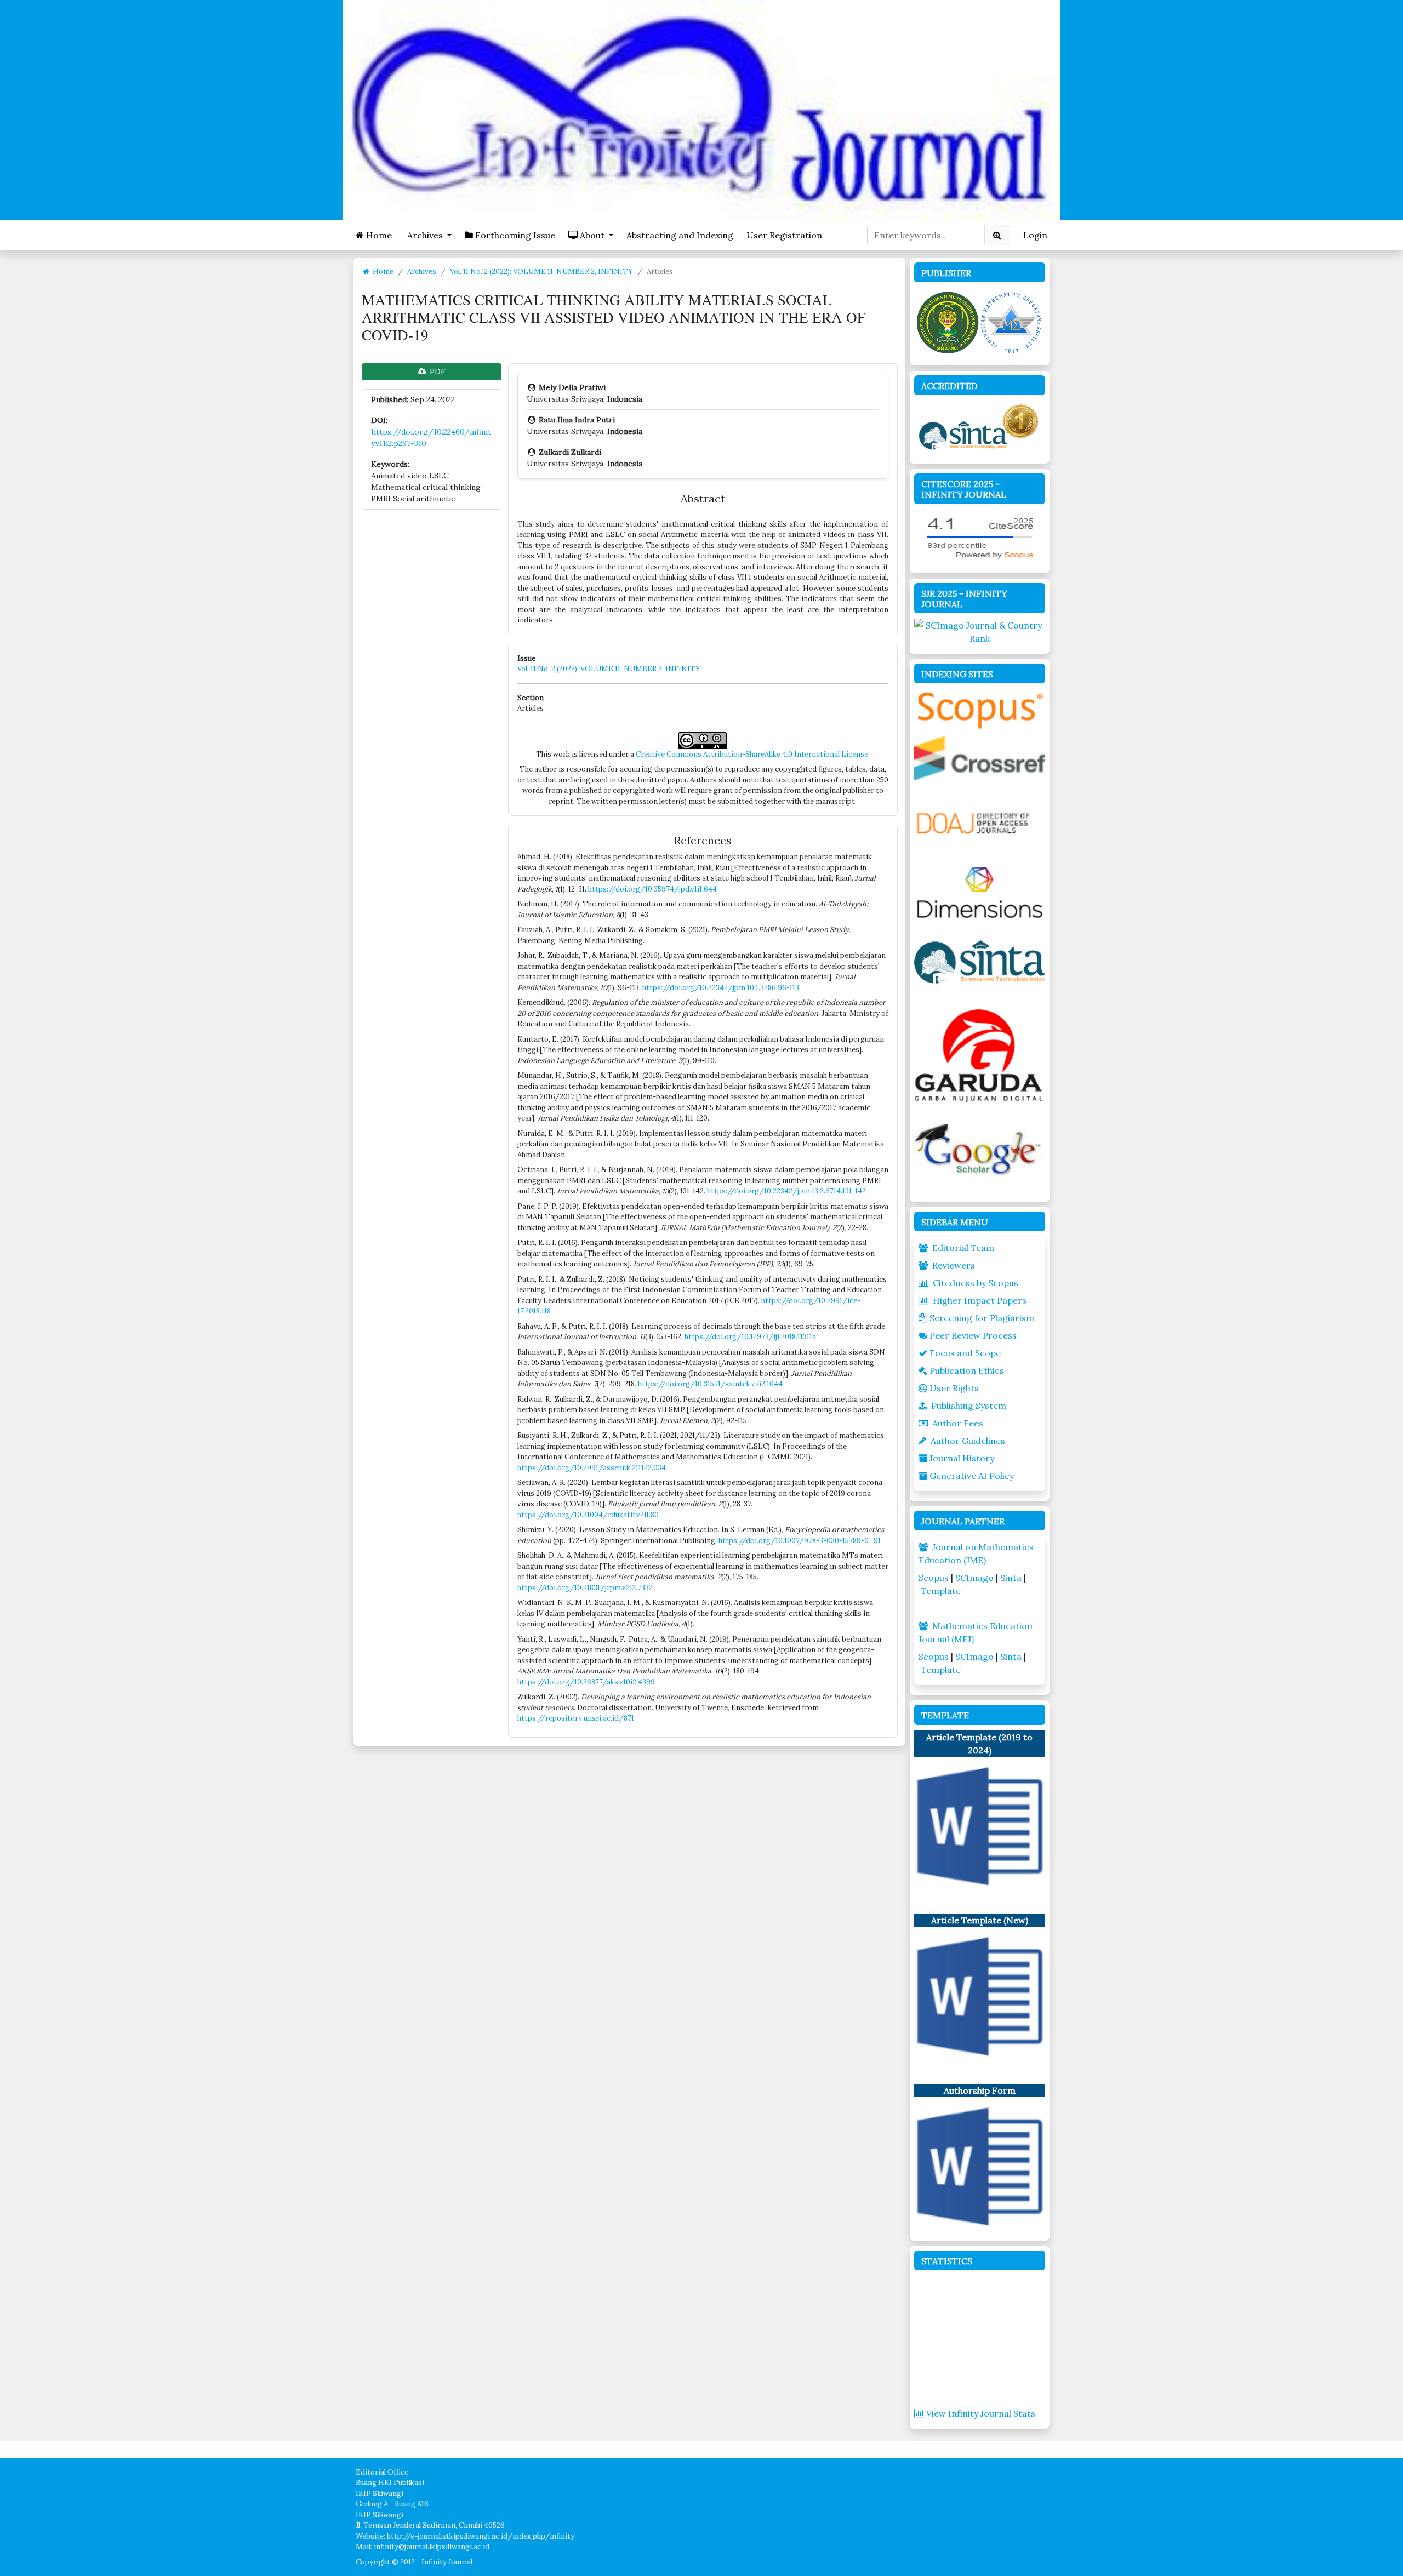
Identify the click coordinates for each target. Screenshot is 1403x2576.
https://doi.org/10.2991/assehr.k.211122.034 (592, 1468)
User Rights (954, 1388)
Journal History (962, 1458)
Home (378, 235)
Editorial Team (963, 1248)
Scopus (934, 1578)
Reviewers (954, 1265)
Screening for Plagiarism (982, 1318)
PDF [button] (437, 372)
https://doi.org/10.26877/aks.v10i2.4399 (586, 1682)
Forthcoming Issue (514, 235)
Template (941, 1591)
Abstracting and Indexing (680, 235)
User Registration (784, 235)
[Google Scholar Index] (980, 1149)
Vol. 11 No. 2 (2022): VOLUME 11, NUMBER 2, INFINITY (541, 272)
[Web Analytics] (980, 2340)
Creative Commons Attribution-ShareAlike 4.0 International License (752, 754)
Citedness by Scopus (976, 1283)
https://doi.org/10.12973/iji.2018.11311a (750, 1337)
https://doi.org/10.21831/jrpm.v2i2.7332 (585, 1588)
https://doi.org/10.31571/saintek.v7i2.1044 (710, 1384)
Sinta (1011, 1578)
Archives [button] (425, 235)
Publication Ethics (967, 1370)
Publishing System (969, 1406)
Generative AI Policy (972, 1476)
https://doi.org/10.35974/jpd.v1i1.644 (652, 889)
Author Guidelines (968, 1441)
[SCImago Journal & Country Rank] (980, 631)
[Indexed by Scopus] (980, 709)
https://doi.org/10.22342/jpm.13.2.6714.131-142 (786, 1191)
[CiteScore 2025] (980, 536)
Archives (422, 272)
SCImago (974, 1578)
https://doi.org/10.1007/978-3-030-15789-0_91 (800, 1541)
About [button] (592, 235)
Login (1035, 235)
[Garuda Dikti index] (980, 1054)
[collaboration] (980, 321)
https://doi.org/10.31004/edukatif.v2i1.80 (588, 1515)
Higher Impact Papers (980, 1300)
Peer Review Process (973, 1335)
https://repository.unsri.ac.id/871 (576, 1718)
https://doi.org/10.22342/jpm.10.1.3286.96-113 (721, 988)
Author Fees (958, 1423)
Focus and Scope (965, 1353)
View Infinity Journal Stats (981, 2413)
